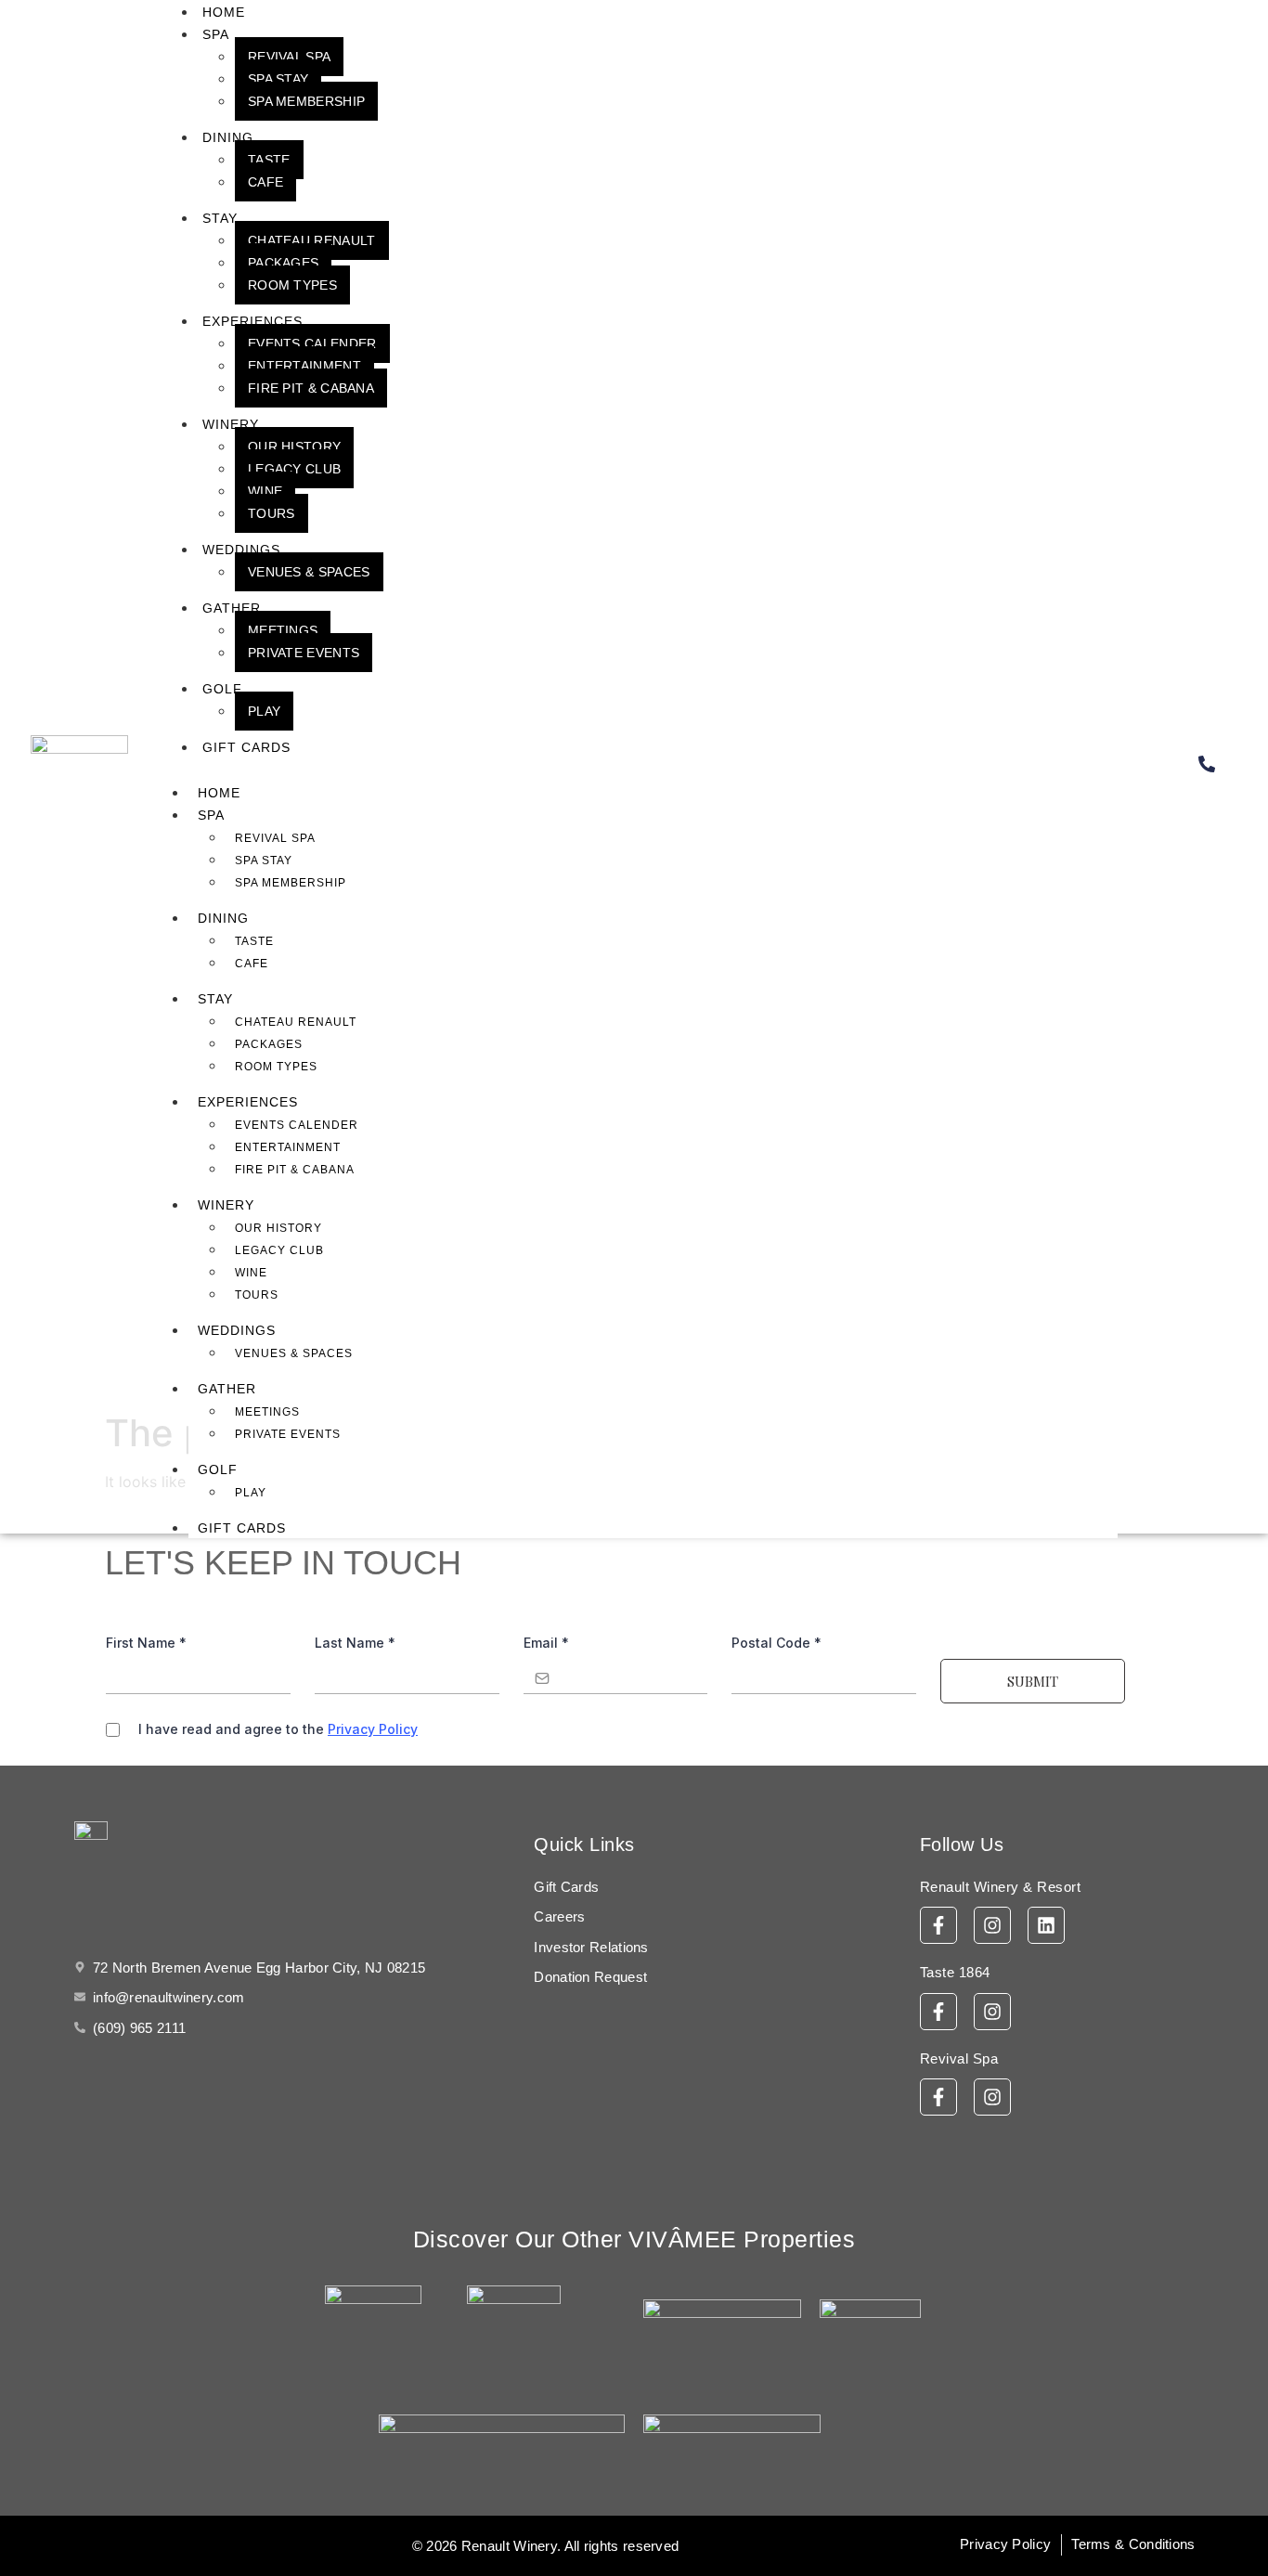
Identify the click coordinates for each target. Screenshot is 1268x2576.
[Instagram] (992, 1925)
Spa (216, 34)
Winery (231, 424)
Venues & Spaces (309, 572)
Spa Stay (278, 79)
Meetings (283, 630)
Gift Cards (246, 747)
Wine (265, 491)
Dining (228, 137)
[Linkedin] (1046, 1925)
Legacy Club (294, 469)
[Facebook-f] (938, 1925)
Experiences (252, 321)
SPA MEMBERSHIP (306, 101)
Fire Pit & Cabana (311, 388)
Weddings (241, 550)
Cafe (265, 182)
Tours (272, 513)
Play (264, 711)
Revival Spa (289, 57)
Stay (220, 218)
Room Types (292, 285)
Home (219, 793)
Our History (294, 447)
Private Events (304, 653)
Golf (222, 689)
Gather (232, 608)
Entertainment (304, 366)
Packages (283, 263)
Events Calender (312, 343)
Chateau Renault (312, 240)
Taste (269, 160)
